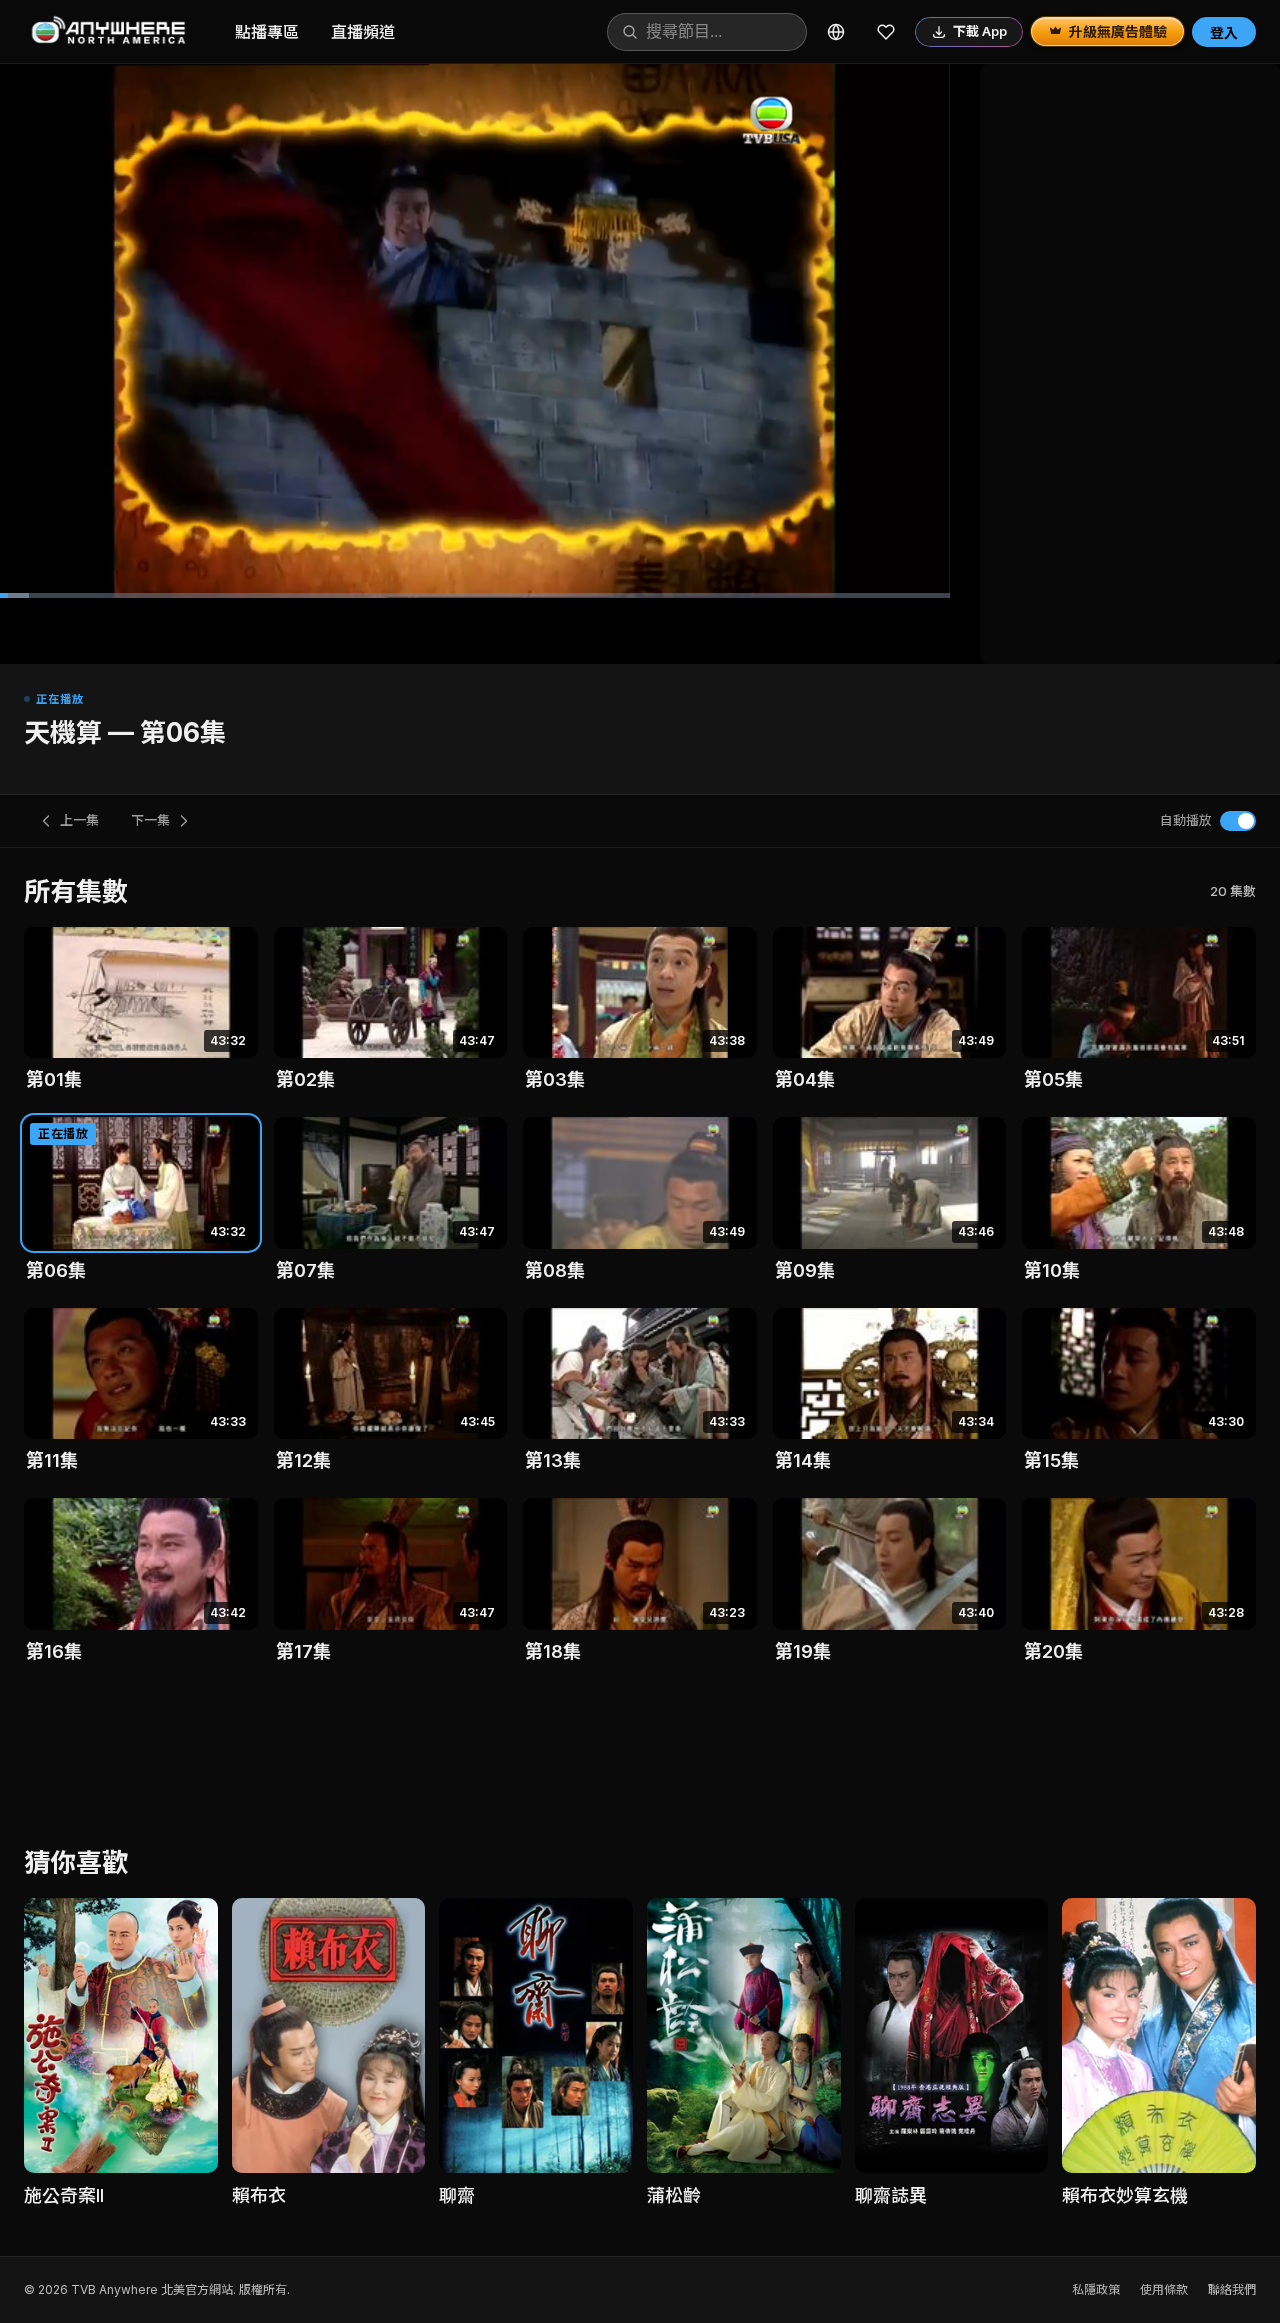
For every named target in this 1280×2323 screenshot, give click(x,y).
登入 (1224, 32)
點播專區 (267, 32)
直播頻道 (363, 32)
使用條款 (1164, 2289)
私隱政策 (1096, 2289)
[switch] (1238, 821)
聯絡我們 (1232, 2289)
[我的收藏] (886, 32)
